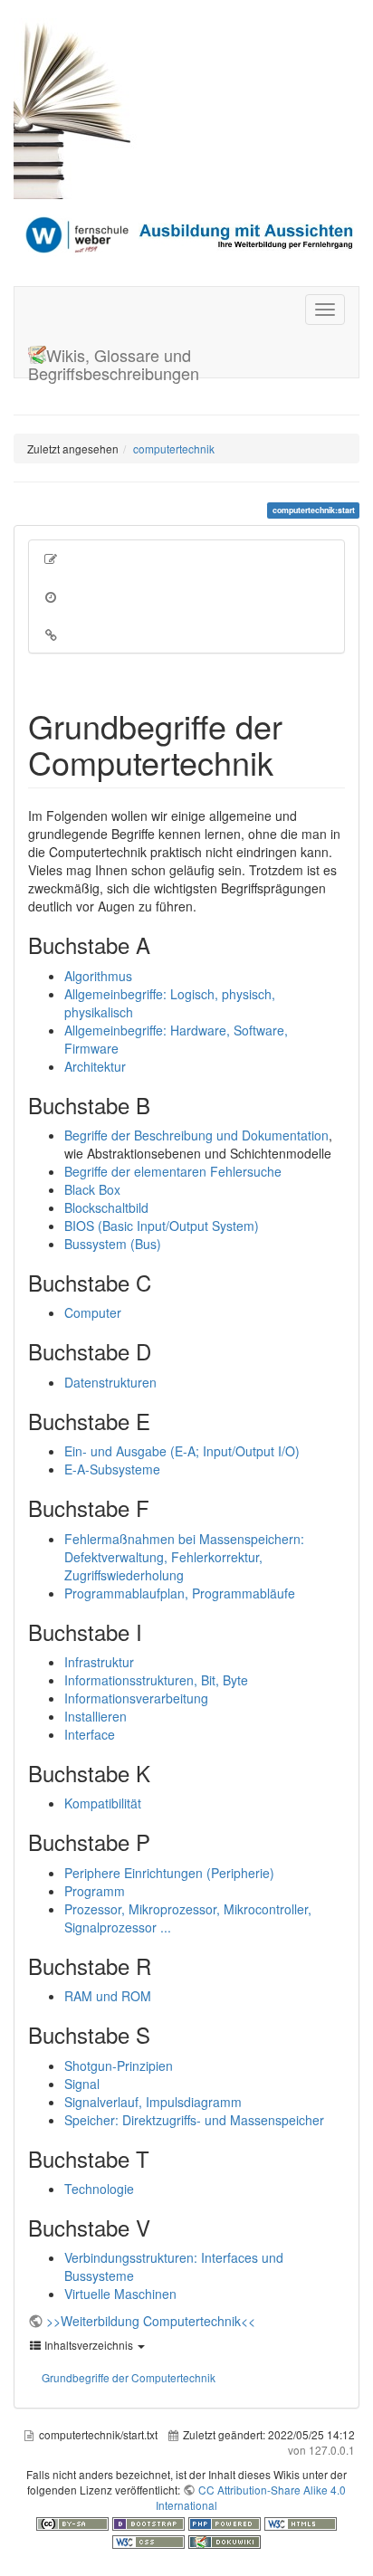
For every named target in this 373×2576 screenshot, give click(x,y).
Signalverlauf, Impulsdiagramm (153, 2102)
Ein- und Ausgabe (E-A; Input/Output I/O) (182, 1451)
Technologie (99, 2189)
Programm (95, 1891)
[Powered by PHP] (226, 2522)
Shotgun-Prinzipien (119, 2066)
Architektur (95, 1066)
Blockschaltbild (106, 1207)
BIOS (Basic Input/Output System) (162, 1226)
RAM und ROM (108, 1996)
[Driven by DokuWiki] (225, 2540)
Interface (90, 1734)
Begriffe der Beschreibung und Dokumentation (196, 1135)
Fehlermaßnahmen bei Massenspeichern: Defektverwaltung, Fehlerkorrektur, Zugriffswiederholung (184, 1557)
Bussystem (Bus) (113, 1244)
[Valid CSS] (150, 2540)
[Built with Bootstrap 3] (150, 2522)
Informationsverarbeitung (136, 1698)
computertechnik (174, 448)
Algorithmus (98, 976)
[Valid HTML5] (301, 2522)
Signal (82, 2084)
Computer (93, 1312)
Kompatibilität (103, 1803)
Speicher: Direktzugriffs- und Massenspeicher (194, 2120)
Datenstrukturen (110, 1382)
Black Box (92, 1189)
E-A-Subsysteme (112, 1469)
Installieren (96, 1716)
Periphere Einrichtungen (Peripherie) (169, 1873)
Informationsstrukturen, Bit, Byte (156, 1680)
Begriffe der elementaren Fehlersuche (173, 1171)
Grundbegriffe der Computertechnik (129, 2377)
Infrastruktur (99, 1662)
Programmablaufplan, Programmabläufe (180, 1593)
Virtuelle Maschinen (120, 2294)
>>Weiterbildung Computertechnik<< (151, 2321)
